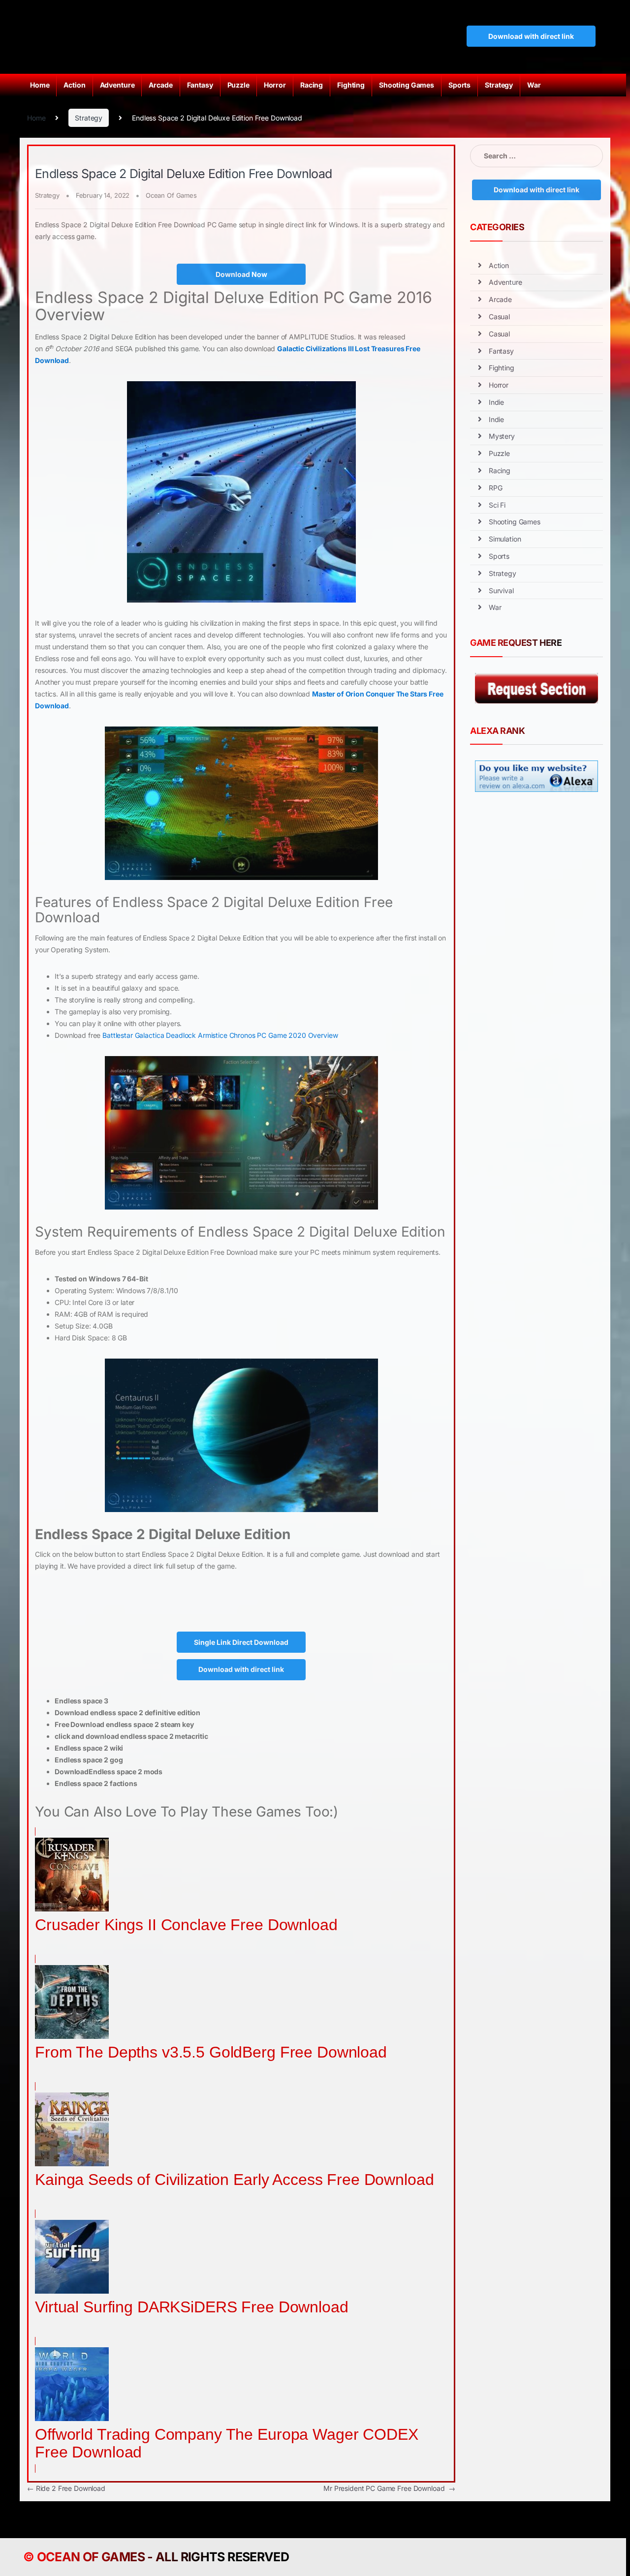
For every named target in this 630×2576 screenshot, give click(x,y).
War (534, 85)
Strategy (499, 85)
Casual (499, 317)
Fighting (351, 85)
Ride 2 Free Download (66, 2488)
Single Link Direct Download (241, 1642)
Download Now (241, 274)
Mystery (502, 436)
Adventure (117, 85)
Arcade (160, 85)
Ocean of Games (91, 2557)
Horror (275, 85)
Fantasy (200, 85)
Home (40, 85)
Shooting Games (407, 85)
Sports (459, 85)
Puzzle (238, 85)
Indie (496, 402)
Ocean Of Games (171, 195)
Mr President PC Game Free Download (389, 2488)
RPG (496, 488)
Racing (312, 85)
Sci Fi (497, 505)
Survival (501, 591)
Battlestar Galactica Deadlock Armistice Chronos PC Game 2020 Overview (220, 1035)
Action (74, 85)
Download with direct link (531, 36)
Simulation (505, 539)
